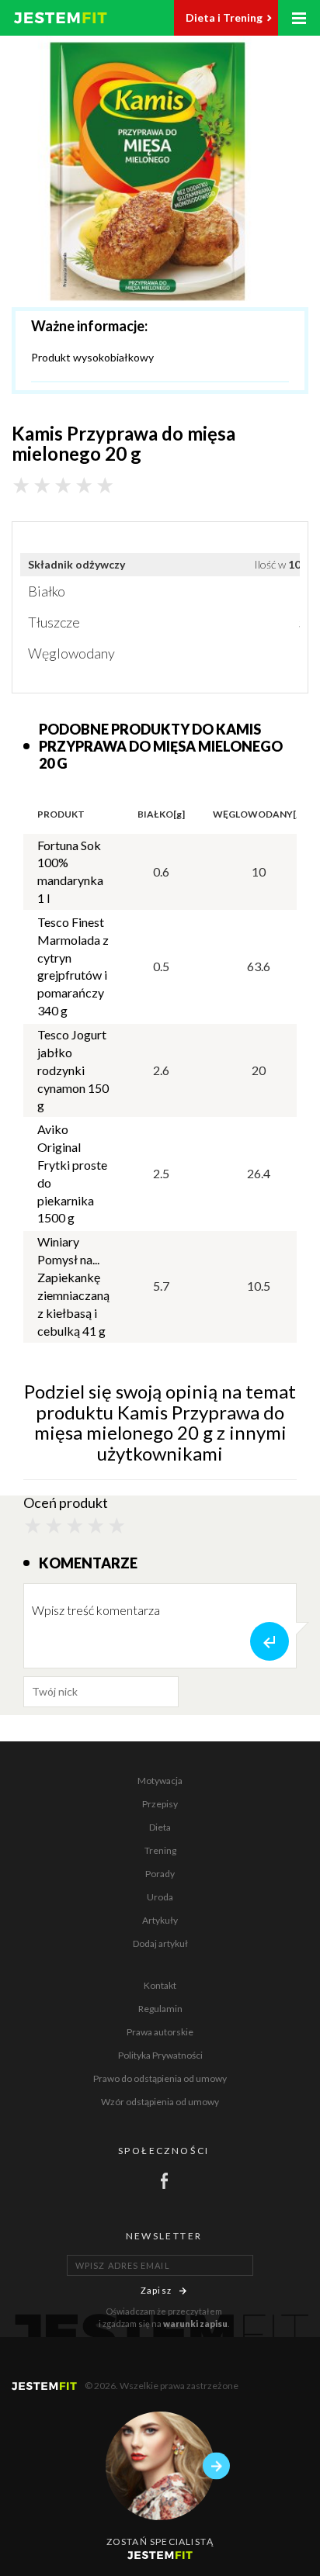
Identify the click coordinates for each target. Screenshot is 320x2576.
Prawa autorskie (160, 2032)
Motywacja (160, 1781)
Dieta (160, 1827)
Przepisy (160, 1804)
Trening (160, 1850)
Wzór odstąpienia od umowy (160, 2102)
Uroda (160, 1897)
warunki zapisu (195, 2324)
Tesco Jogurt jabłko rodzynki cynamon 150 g (73, 1070)
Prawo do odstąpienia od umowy (160, 2078)
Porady (160, 1874)
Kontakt (160, 1985)
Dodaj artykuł (160, 1943)
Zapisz (156, 2290)
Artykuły (160, 1920)
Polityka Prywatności (160, 2055)
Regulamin (160, 2009)
